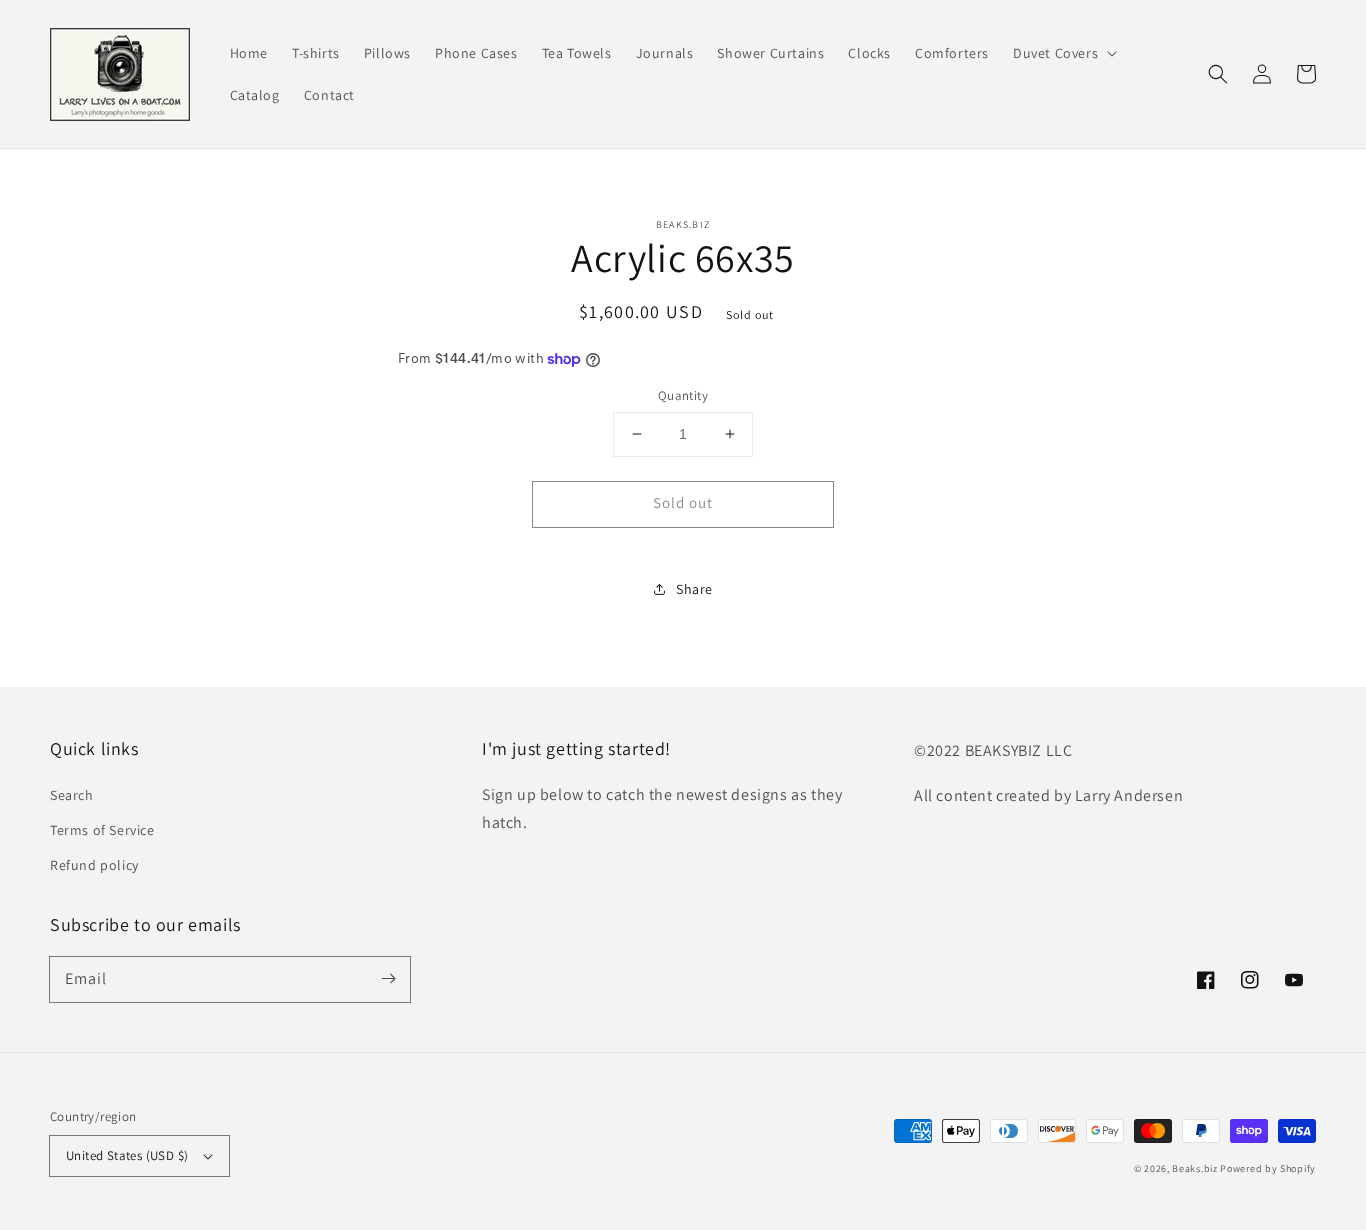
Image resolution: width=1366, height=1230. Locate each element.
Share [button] (694, 589)
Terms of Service (102, 830)
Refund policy (94, 865)
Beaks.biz (1194, 1168)
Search (72, 795)
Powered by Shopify (1268, 1168)
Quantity (683, 395)
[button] (1063, 53)
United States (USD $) (127, 1155)
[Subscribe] (388, 979)
